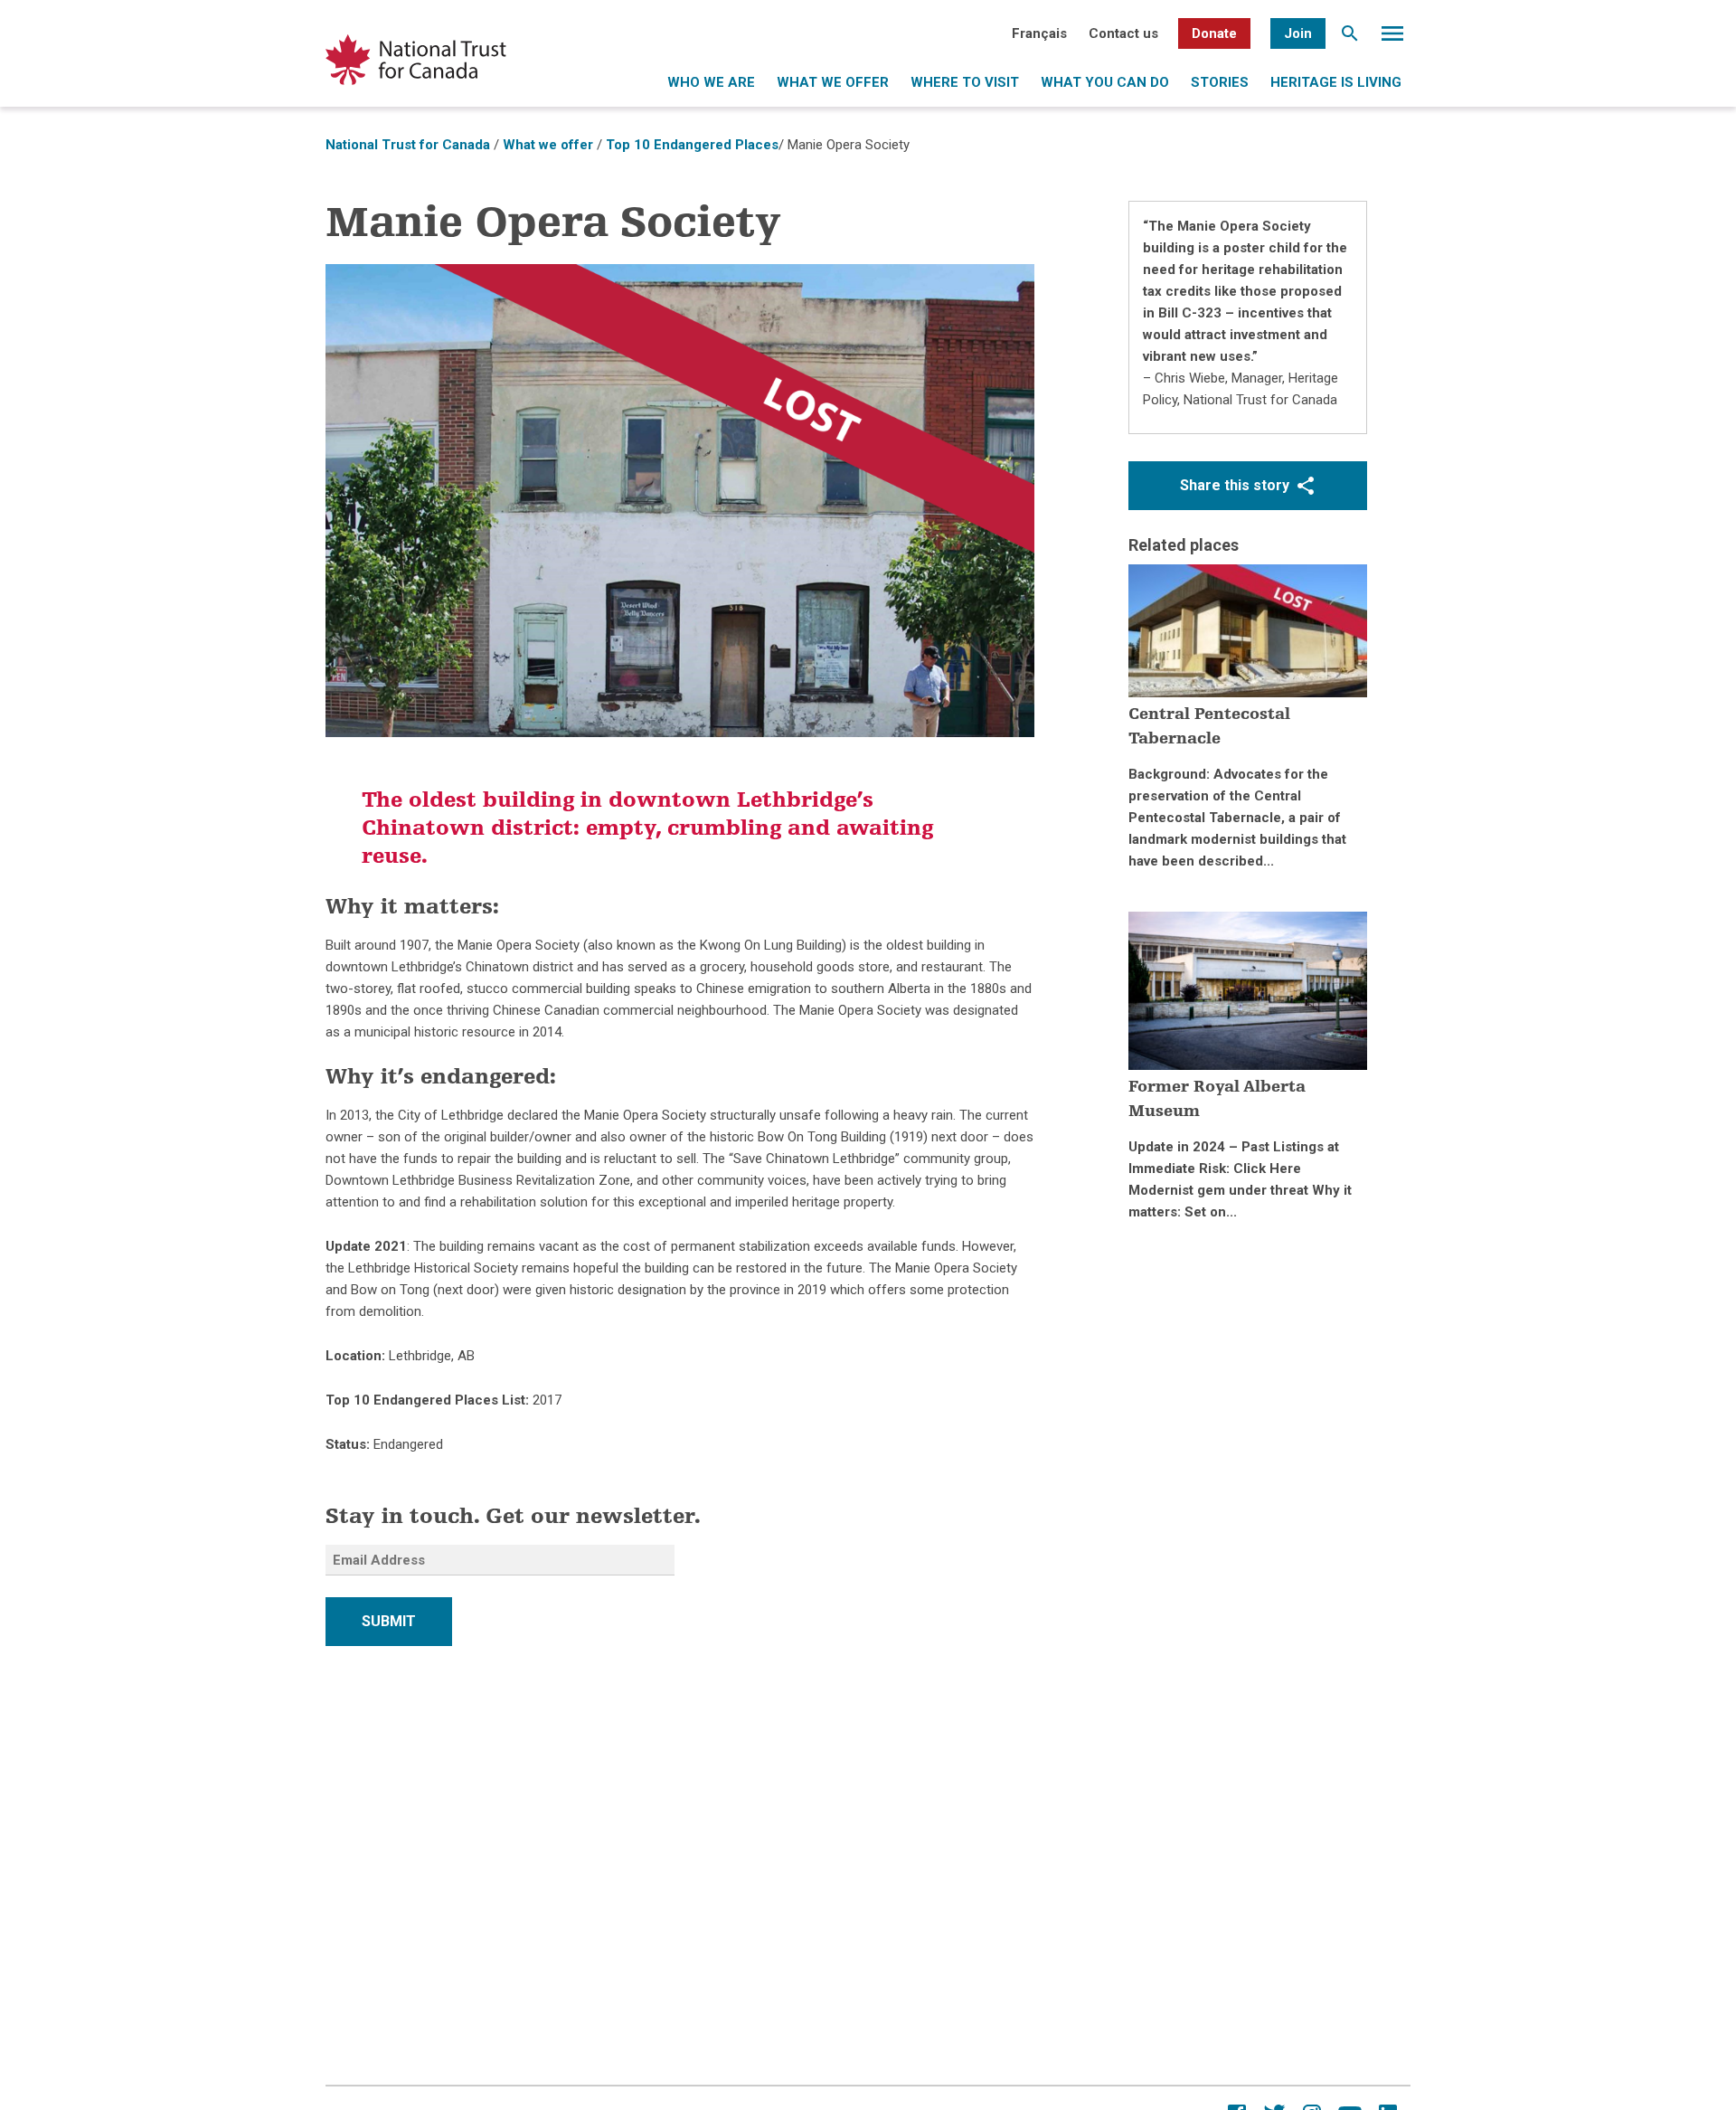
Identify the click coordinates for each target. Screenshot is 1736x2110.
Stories (1220, 82)
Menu (1392, 38)
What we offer (833, 82)
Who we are (711, 82)
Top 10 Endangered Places (692, 145)
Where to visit (965, 82)
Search (1350, 38)
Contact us (1123, 33)
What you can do (1105, 82)
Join (1298, 33)
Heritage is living (1336, 82)
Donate (1214, 33)
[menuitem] (1039, 33)
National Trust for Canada (408, 145)
